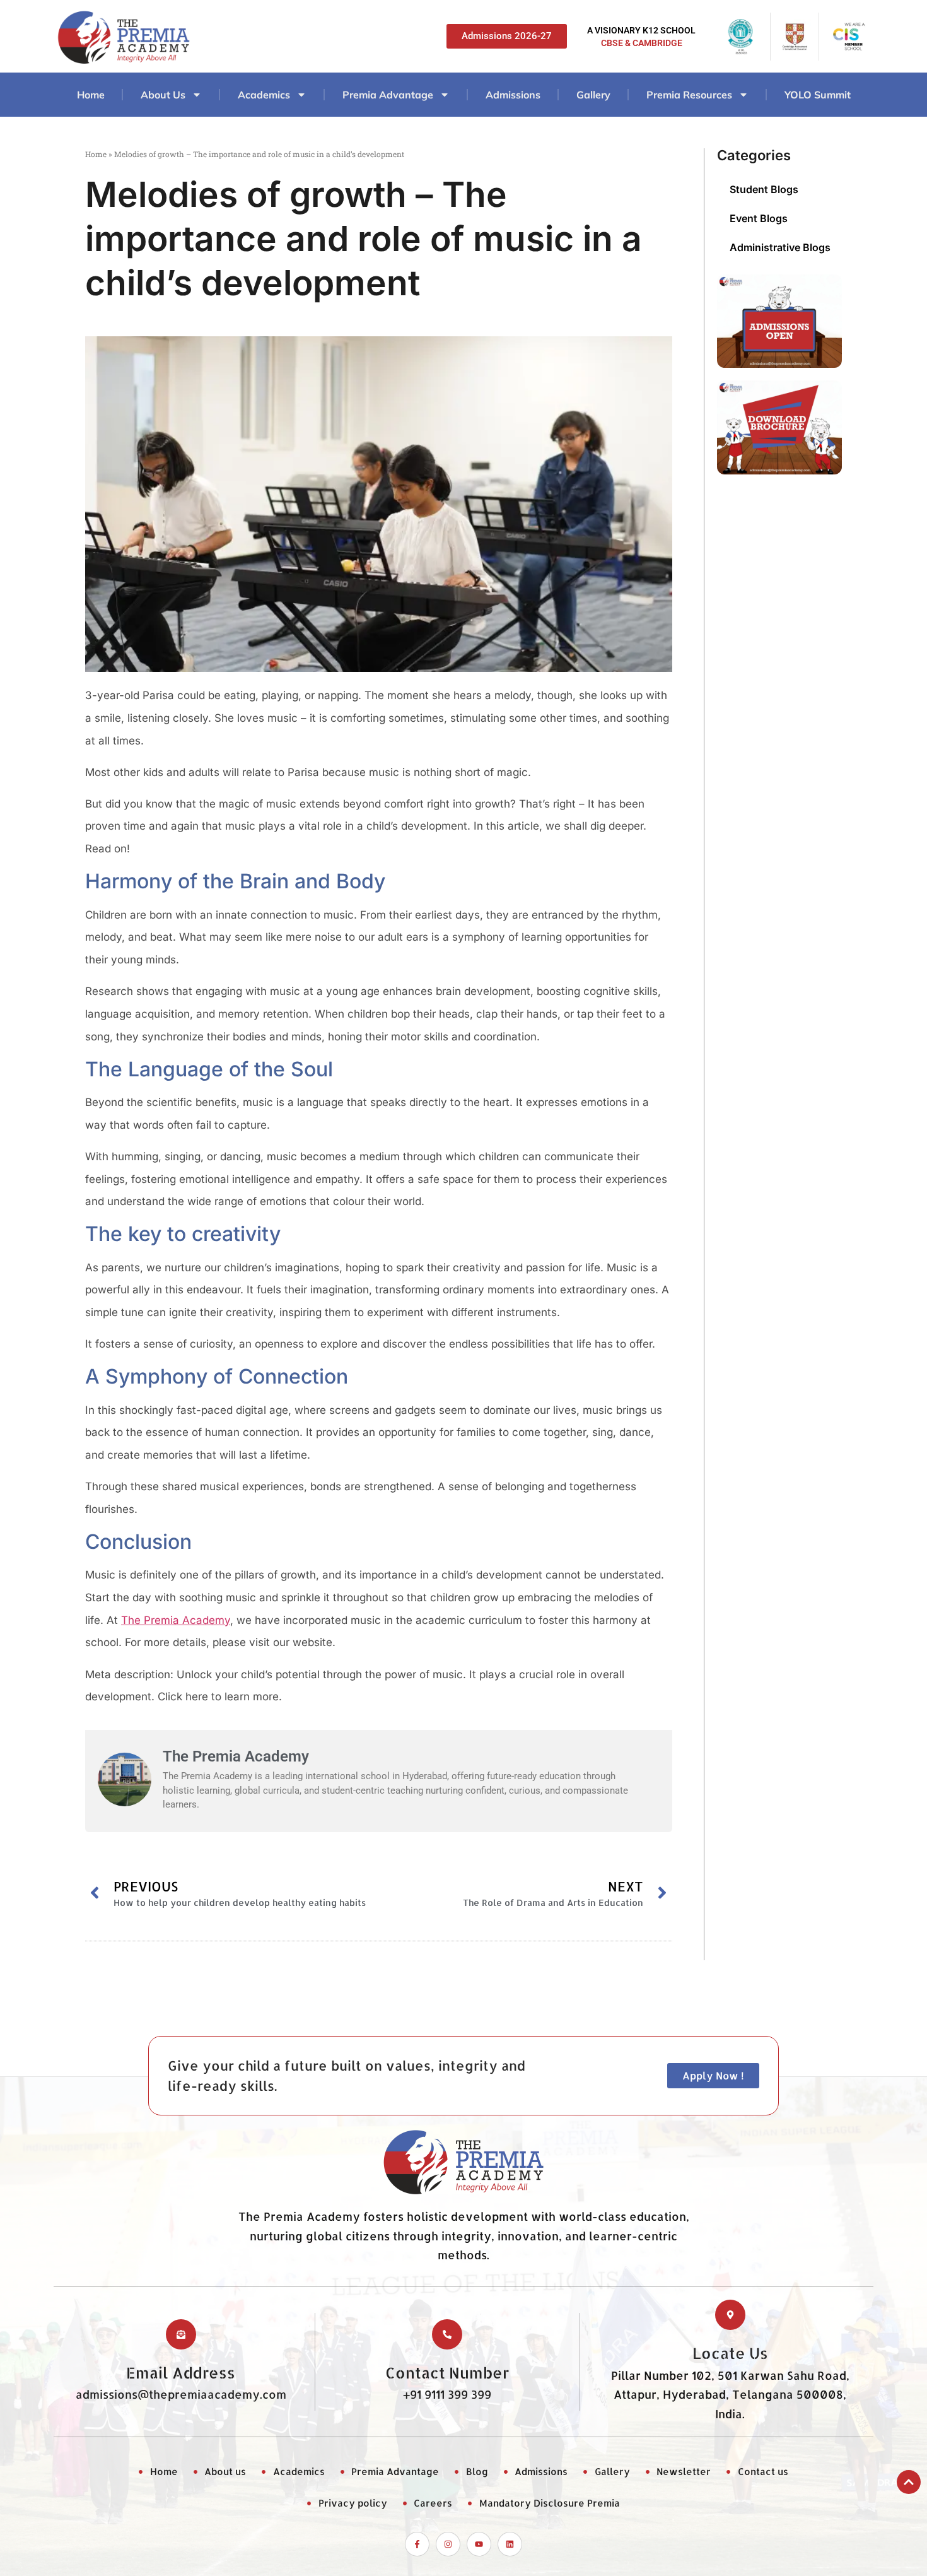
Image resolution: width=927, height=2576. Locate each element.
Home (91, 95)
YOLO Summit (818, 95)
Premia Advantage (388, 95)
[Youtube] (479, 2544)
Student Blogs (764, 189)
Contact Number (447, 2373)
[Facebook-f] (417, 2544)
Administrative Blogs (780, 247)
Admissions (513, 95)
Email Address (181, 2373)
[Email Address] (181, 2334)
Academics (264, 95)
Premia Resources (689, 95)
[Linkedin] (510, 2544)
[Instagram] (448, 2544)
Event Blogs (759, 218)
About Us (163, 95)
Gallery (593, 95)
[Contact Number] (447, 2334)
